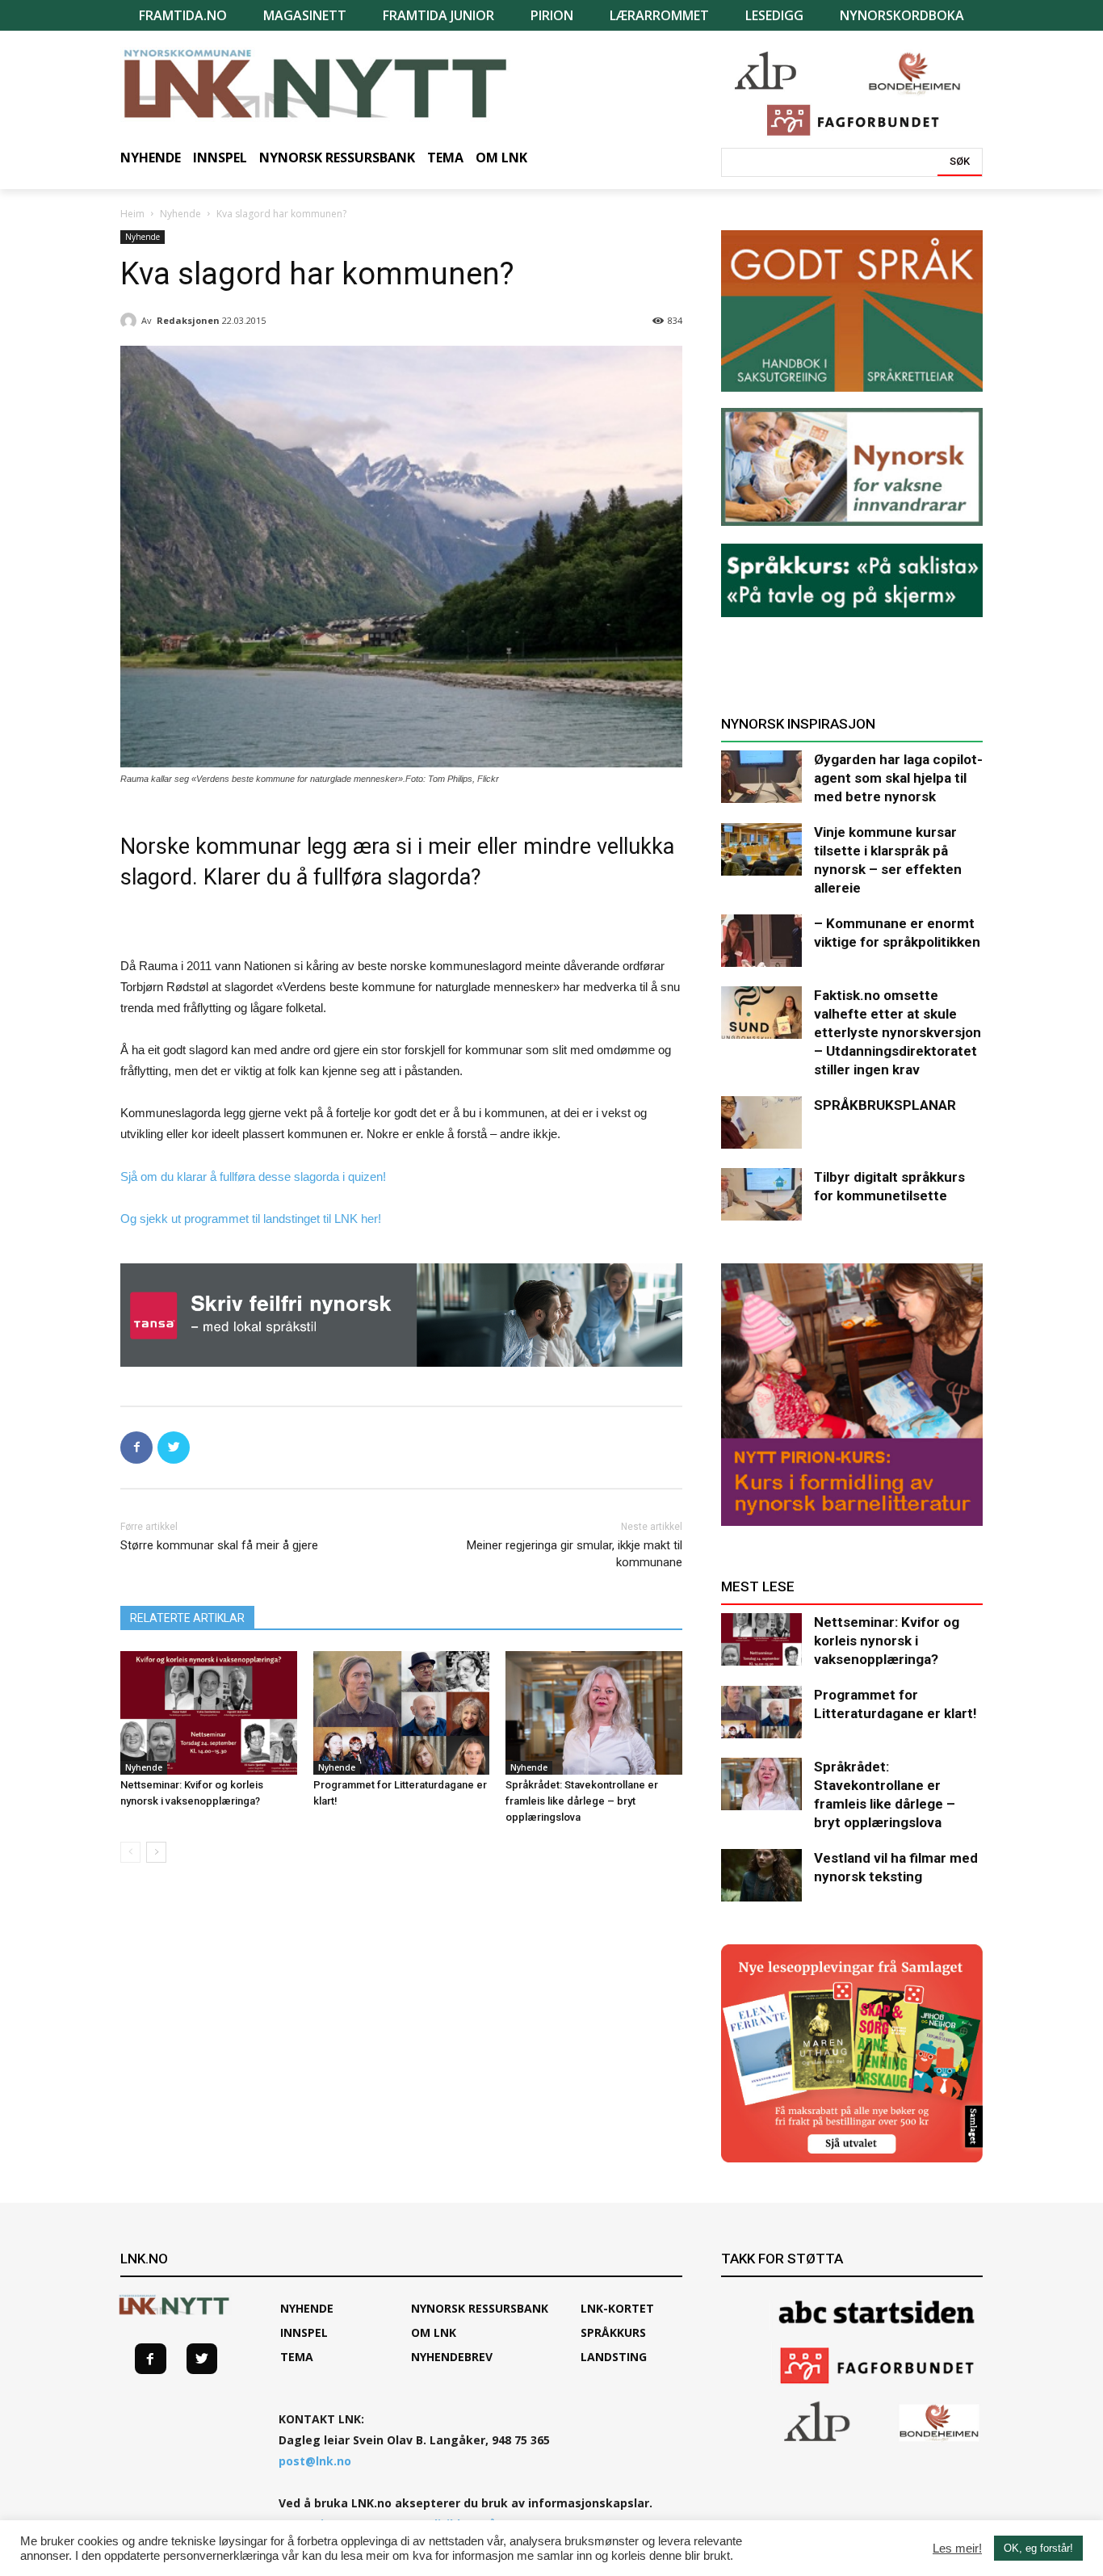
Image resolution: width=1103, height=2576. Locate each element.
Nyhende (180, 214)
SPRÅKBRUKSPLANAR (885, 1105)
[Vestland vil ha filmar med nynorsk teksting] (761, 1875)
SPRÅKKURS (613, 2332)
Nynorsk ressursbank (480, 2308)
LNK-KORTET (617, 2308)
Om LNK (434, 2332)
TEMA (297, 2357)
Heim (132, 214)
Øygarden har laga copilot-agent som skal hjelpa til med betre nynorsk (898, 778)
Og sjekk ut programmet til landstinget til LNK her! (251, 1219)
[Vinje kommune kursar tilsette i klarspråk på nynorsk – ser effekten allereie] (761, 849)
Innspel (304, 2332)
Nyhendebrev (452, 2357)
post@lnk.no (315, 2461)
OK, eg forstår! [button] (1038, 2548)
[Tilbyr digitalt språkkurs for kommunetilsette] (761, 1194)
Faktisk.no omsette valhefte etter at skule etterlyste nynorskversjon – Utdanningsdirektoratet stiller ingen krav (897, 1032)
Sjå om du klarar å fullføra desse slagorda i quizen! (253, 1177)
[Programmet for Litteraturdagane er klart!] (402, 1713)
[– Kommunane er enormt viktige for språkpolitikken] (761, 941)
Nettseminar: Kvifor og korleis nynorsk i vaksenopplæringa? (887, 1641)
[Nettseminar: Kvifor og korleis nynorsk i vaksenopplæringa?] (209, 1713)
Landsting (614, 2357)
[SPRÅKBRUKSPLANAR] (761, 1122)
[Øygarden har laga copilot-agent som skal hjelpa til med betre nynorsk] (761, 777)
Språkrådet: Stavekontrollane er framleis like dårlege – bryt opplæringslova (582, 1801)
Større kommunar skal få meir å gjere (219, 1545)
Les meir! (957, 2549)
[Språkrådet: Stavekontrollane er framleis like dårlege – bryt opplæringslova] (594, 1713)
